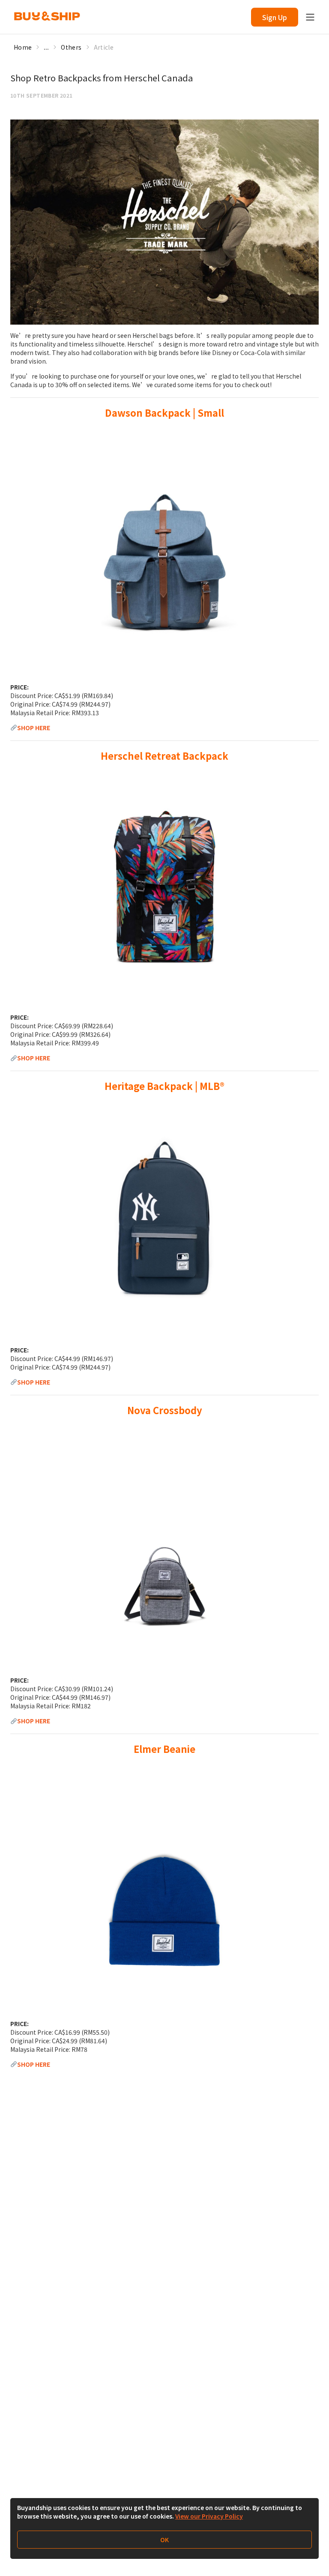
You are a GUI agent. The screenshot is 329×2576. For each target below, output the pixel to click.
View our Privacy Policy (209, 2516)
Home (23, 47)
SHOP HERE (34, 728)
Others (71, 47)
